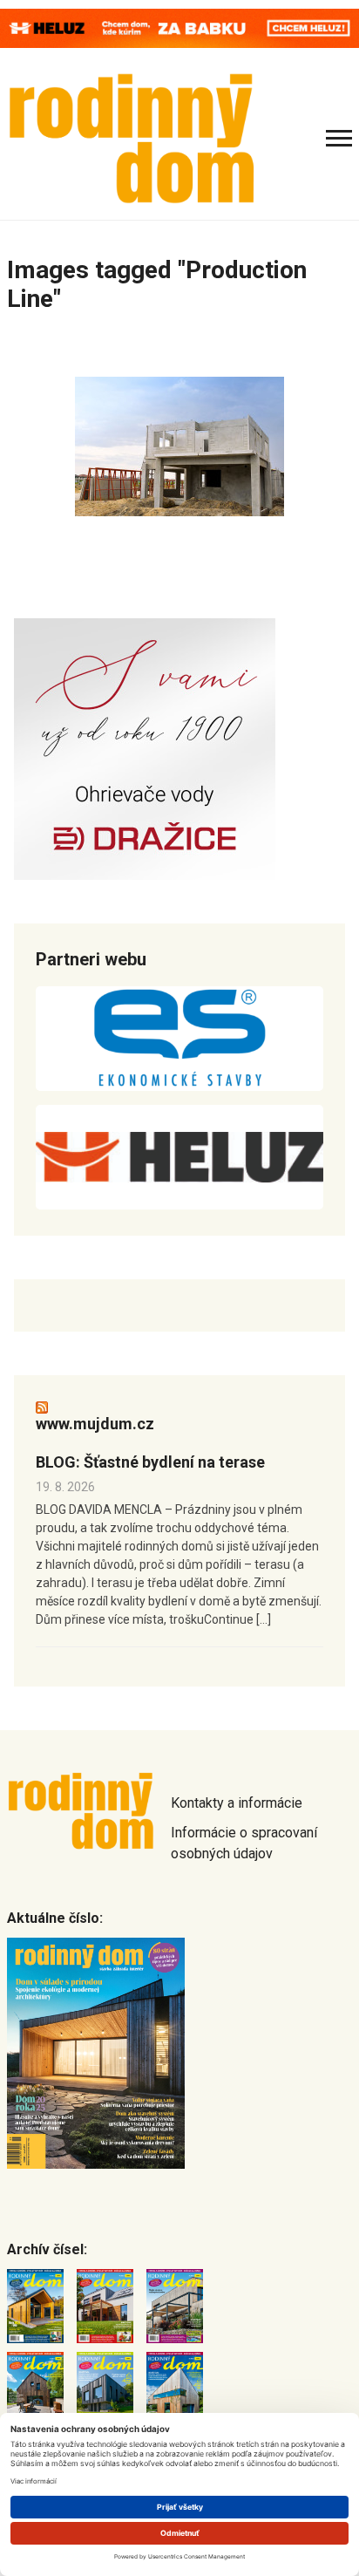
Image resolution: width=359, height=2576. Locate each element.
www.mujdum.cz (95, 1424)
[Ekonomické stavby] (179, 1039)
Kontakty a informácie (237, 1803)
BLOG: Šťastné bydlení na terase (150, 1462)
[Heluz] (179, 1157)
